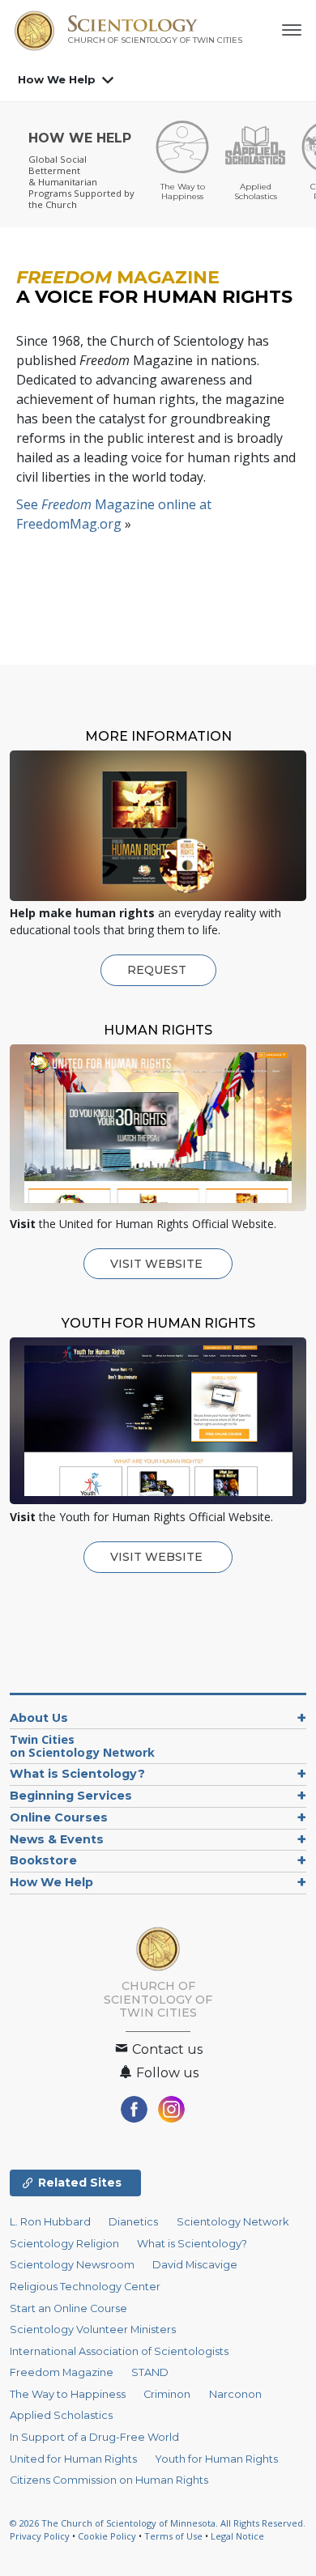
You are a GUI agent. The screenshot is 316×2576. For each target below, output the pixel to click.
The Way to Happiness (68, 2394)
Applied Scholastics (61, 2415)
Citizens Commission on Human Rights (109, 2480)
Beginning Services (71, 1796)
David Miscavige (195, 2265)
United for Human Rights (73, 2459)
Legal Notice (237, 2536)
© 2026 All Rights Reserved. (158, 2523)
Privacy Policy (40, 2536)
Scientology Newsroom (72, 2265)
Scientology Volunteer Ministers (93, 2329)
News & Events (57, 1839)
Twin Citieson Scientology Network (82, 1746)
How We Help (57, 79)
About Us (39, 1718)
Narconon (235, 2394)
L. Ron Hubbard (50, 2222)
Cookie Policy (107, 2536)
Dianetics (133, 2222)
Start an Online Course (68, 2308)
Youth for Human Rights (216, 2459)
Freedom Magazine (62, 2372)
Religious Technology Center (85, 2287)
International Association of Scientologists (119, 2351)
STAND (150, 2372)
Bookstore (43, 1860)
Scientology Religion (64, 2244)
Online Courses (59, 1817)
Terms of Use (173, 2536)
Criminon (167, 2394)
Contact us (166, 2049)
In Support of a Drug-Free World (94, 2437)
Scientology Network (233, 2222)
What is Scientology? (77, 1774)
